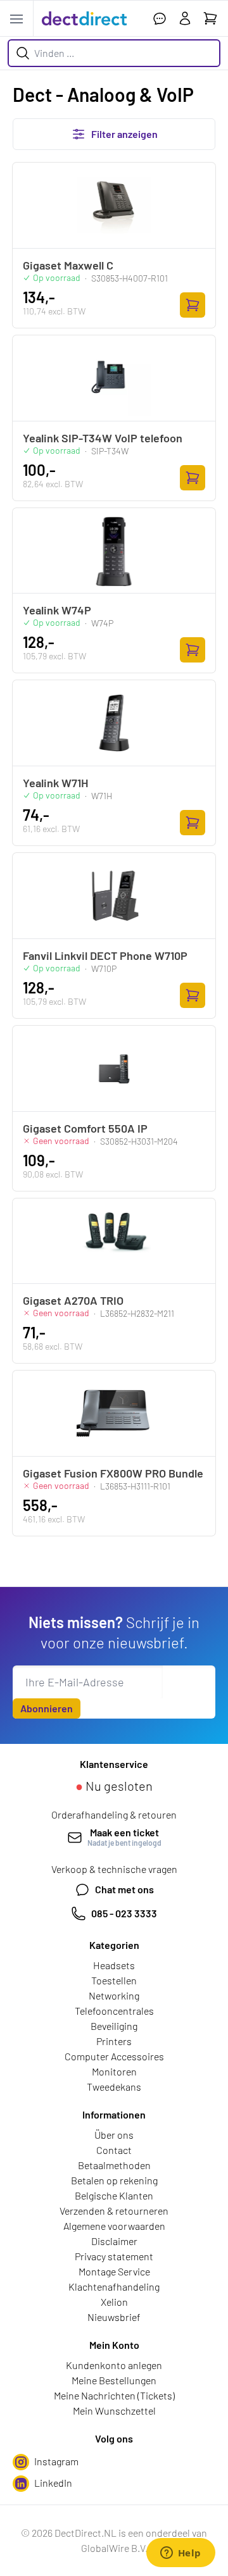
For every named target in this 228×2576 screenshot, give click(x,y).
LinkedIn (53, 2483)
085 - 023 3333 (124, 1913)
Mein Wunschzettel (114, 2411)
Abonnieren (47, 1708)
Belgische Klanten (114, 2195)
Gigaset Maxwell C (68, 265)
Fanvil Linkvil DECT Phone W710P (105, 955)
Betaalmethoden (114, 2165)
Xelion (114, 2302)
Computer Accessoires (114, 2056)
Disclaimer (114, 2241)
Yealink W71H (55, 783)
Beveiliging (114, 2026)
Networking (114, 1995)
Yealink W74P (57, 610)
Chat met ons (124, 1889)
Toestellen (114, 1980)
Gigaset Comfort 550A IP (85, 1128)
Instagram (56, 2461)
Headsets (114, 1965)
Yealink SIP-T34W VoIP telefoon (103, 438)
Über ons (114, 2135)
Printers (114, 2041)
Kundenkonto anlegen (114, 2365)
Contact (114, 2150)
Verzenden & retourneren (114, 2211)
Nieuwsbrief (114, 2317)
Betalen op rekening (114, 2180)
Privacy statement (114, 2256)
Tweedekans (114, 2087)
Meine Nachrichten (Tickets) (114, 2395)
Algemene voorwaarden (114, 2226)
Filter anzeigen (124, 134)
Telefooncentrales (114, 2011)
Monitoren (114, 2071)
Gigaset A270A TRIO (73, 1300)
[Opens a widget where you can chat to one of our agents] (180, 2554)
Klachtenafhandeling (114, 2287)
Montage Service (114, 2271)
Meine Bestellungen (114, 2380)
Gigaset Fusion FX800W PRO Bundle (113, 1473)
